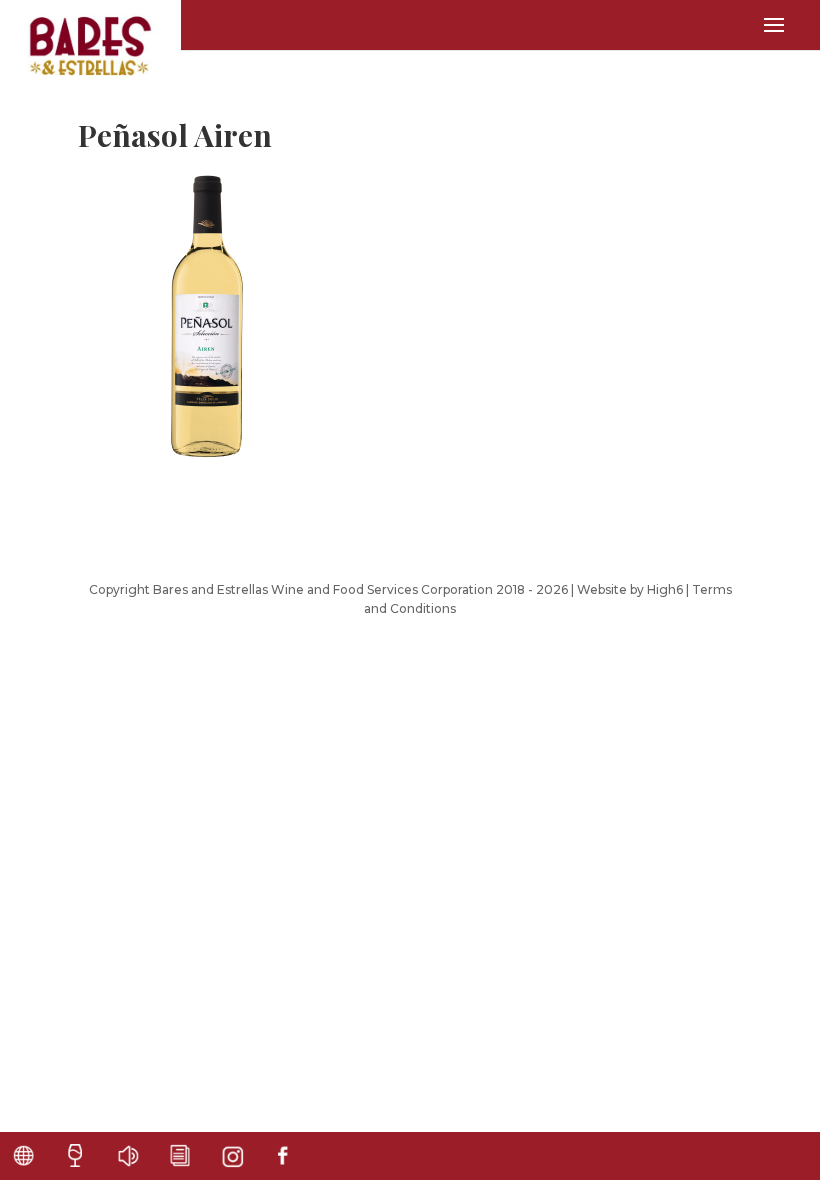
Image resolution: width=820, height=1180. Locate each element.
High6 (665, 589)
